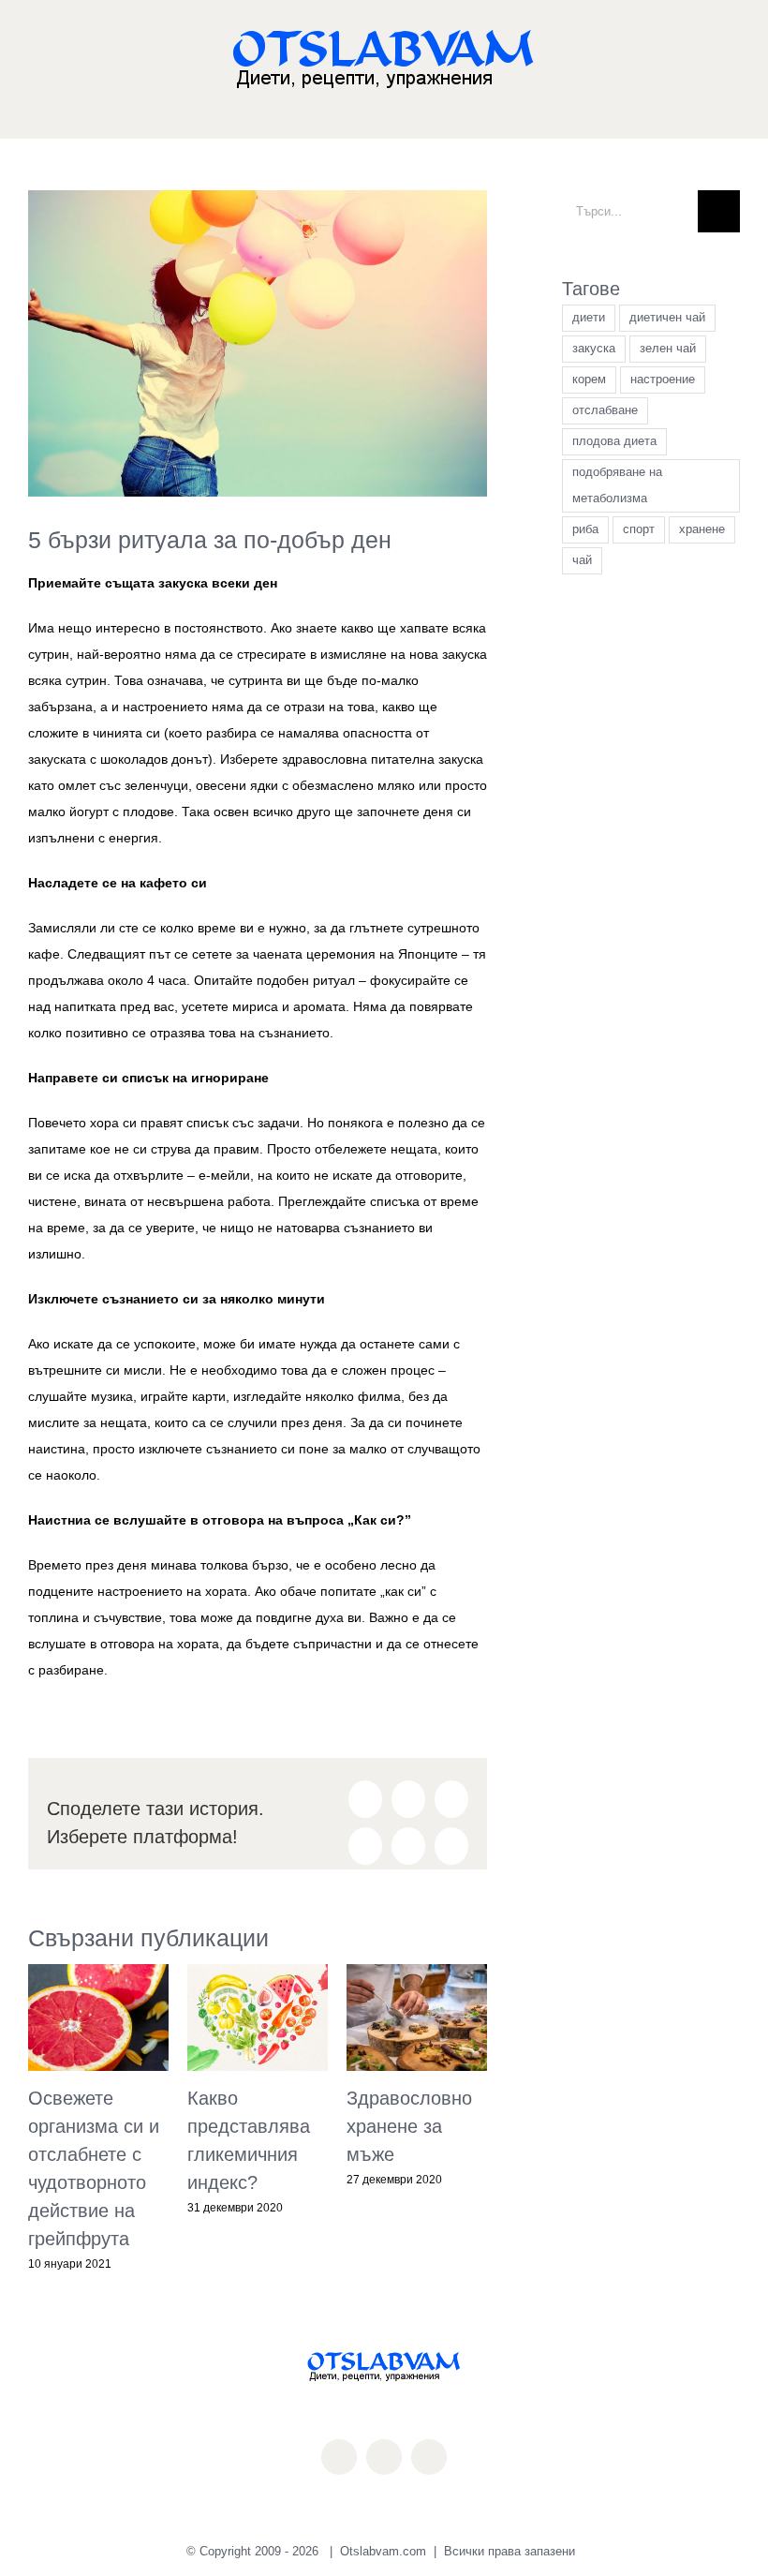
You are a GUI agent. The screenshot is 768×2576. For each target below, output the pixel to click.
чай (582, 560)
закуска (594, 349)
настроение (663, 380)
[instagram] (384, 2457)
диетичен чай (667, 318)
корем (589, 380)
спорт (639, 529)
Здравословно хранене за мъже (409, 2126)
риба (585, 529)
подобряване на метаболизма (617, 485)
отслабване (605, 410)
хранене (702, 529)
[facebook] (339, 2457)
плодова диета (614, 441)
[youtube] (429, 2457)
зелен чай (668, 349)
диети (589, 318)
